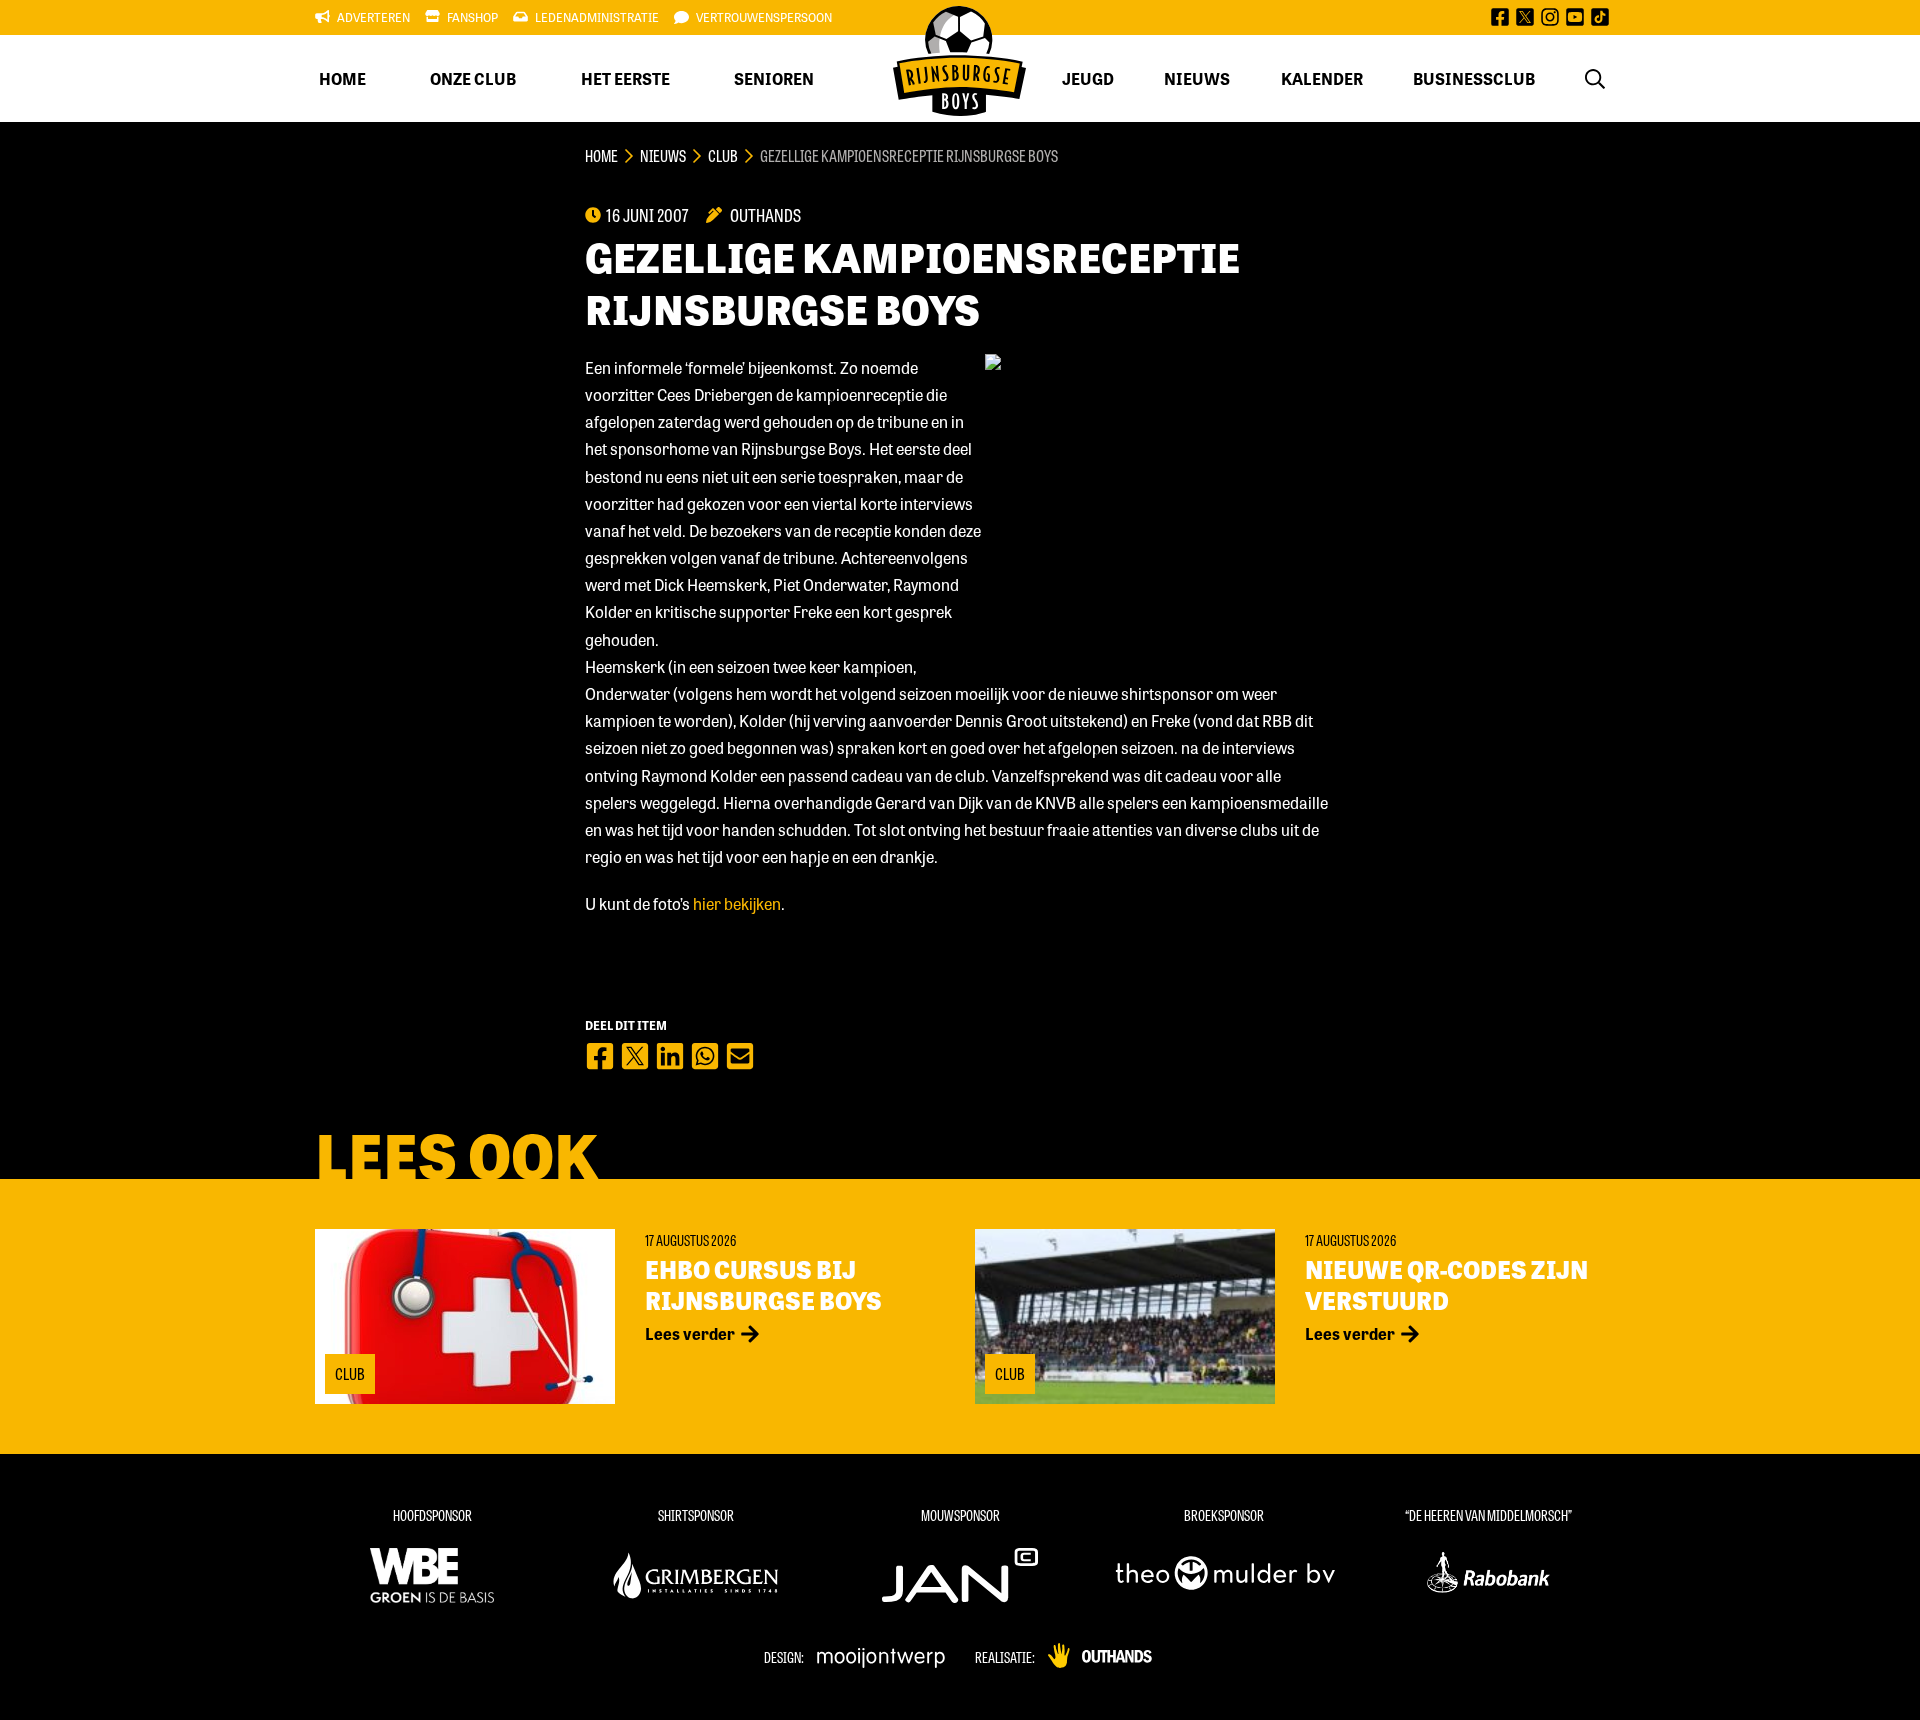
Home (342, 78)
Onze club (473, 78)
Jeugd (1088, 78)
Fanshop (472, 17)
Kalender (1322, 78)
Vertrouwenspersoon (764, 17)
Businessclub (1474, 78)
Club (723, 155)
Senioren (774, 78)
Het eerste (625, 78)
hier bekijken (737, 903)
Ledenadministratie (597, 17)
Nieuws (1197, 78)
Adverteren (373, 17)
